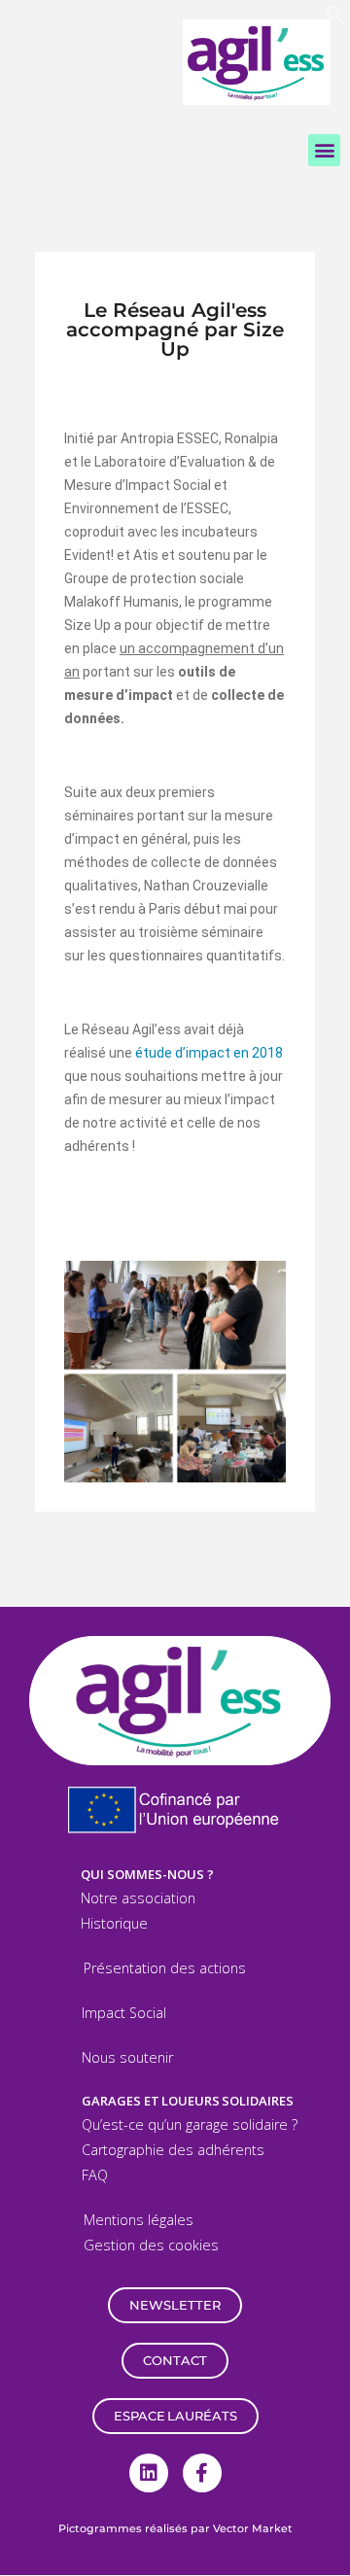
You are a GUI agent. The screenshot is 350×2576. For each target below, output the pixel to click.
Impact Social (124, 2013)
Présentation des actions (165, 1968)
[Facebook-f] (202, 2473)
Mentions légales (139, 2220)
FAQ (95, 2175)
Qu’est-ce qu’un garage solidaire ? (190, 2124)
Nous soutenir (127, 2057)
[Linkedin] (149, 2473)
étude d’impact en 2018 (209, 1053)
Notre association (138, 1898)
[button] (335, 19)
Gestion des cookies (151, 2245)
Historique (114, 1923)
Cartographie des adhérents (173, 2150)
